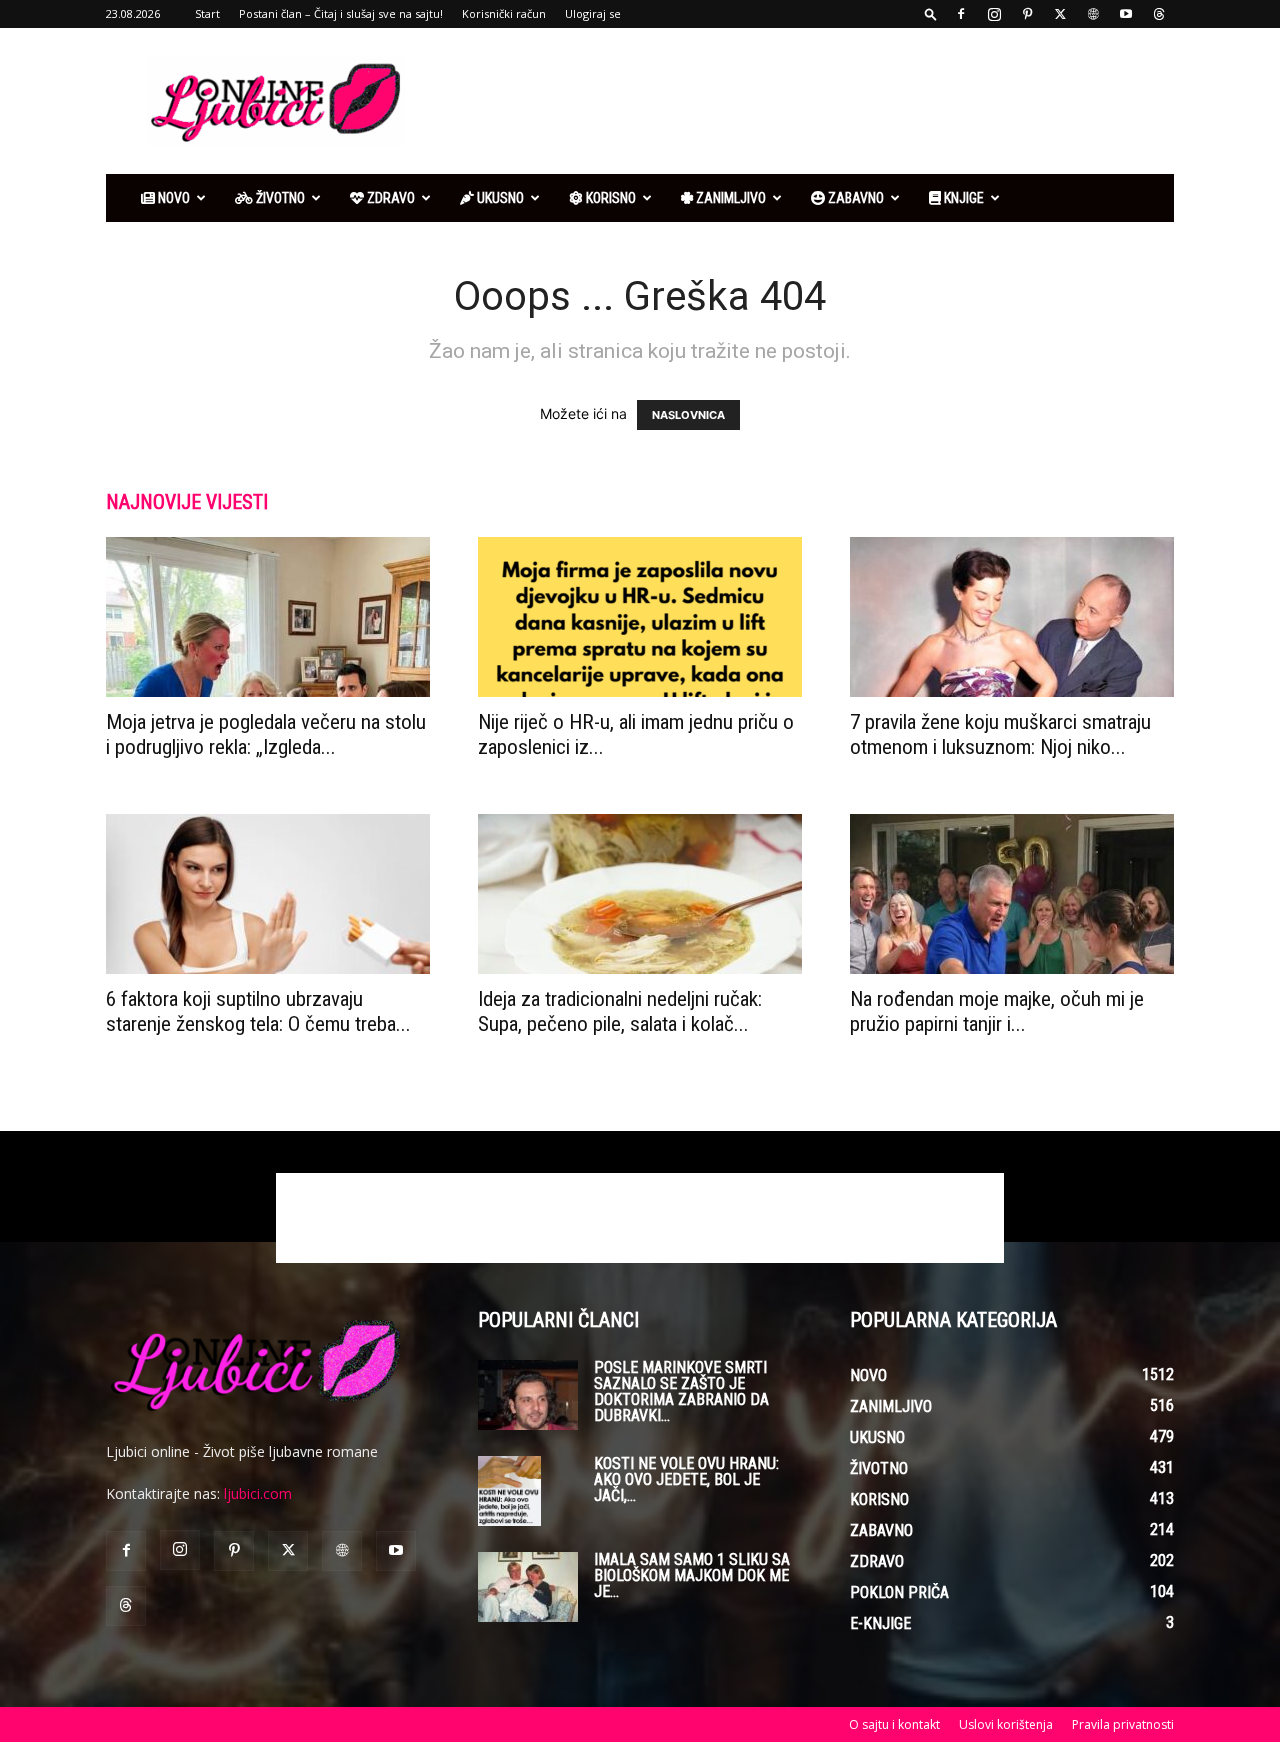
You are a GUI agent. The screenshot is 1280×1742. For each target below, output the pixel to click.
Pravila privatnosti (1123, 1724)
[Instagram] (994, 14)
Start (207, 13)
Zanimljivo (729, 198)
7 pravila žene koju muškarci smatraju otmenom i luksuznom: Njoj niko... (1000, 734)
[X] (1060, 14)
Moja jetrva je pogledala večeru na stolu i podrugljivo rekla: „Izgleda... (266, 734)
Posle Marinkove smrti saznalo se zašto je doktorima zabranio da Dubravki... (681, 1391)
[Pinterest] (1027, 14)
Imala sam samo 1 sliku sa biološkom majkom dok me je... (692, 1575)
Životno (279, 198)
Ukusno (499, 198)
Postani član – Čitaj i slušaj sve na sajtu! (341, 13)
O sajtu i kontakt (894, 1724)
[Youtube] (1126, 14)
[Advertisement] (810, 101)
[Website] (1093, 14)
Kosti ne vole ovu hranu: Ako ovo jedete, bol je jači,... (686, 1479)
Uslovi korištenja (1006, 1724)
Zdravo (389, 198)
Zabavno (854, 198)
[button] (931, 13)
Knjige (962, 198)
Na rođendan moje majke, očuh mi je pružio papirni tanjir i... (997, 1011)
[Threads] (1159, 14)
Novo (172, 198)
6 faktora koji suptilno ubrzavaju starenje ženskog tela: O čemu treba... (258, 1011)
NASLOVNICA (688, 415)
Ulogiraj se (593, 13)
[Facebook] (961, 14)
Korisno (609, 198)
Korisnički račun (504, 13)
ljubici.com (258, 1493)
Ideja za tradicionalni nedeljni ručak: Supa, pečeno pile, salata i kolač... (620, 1011)
